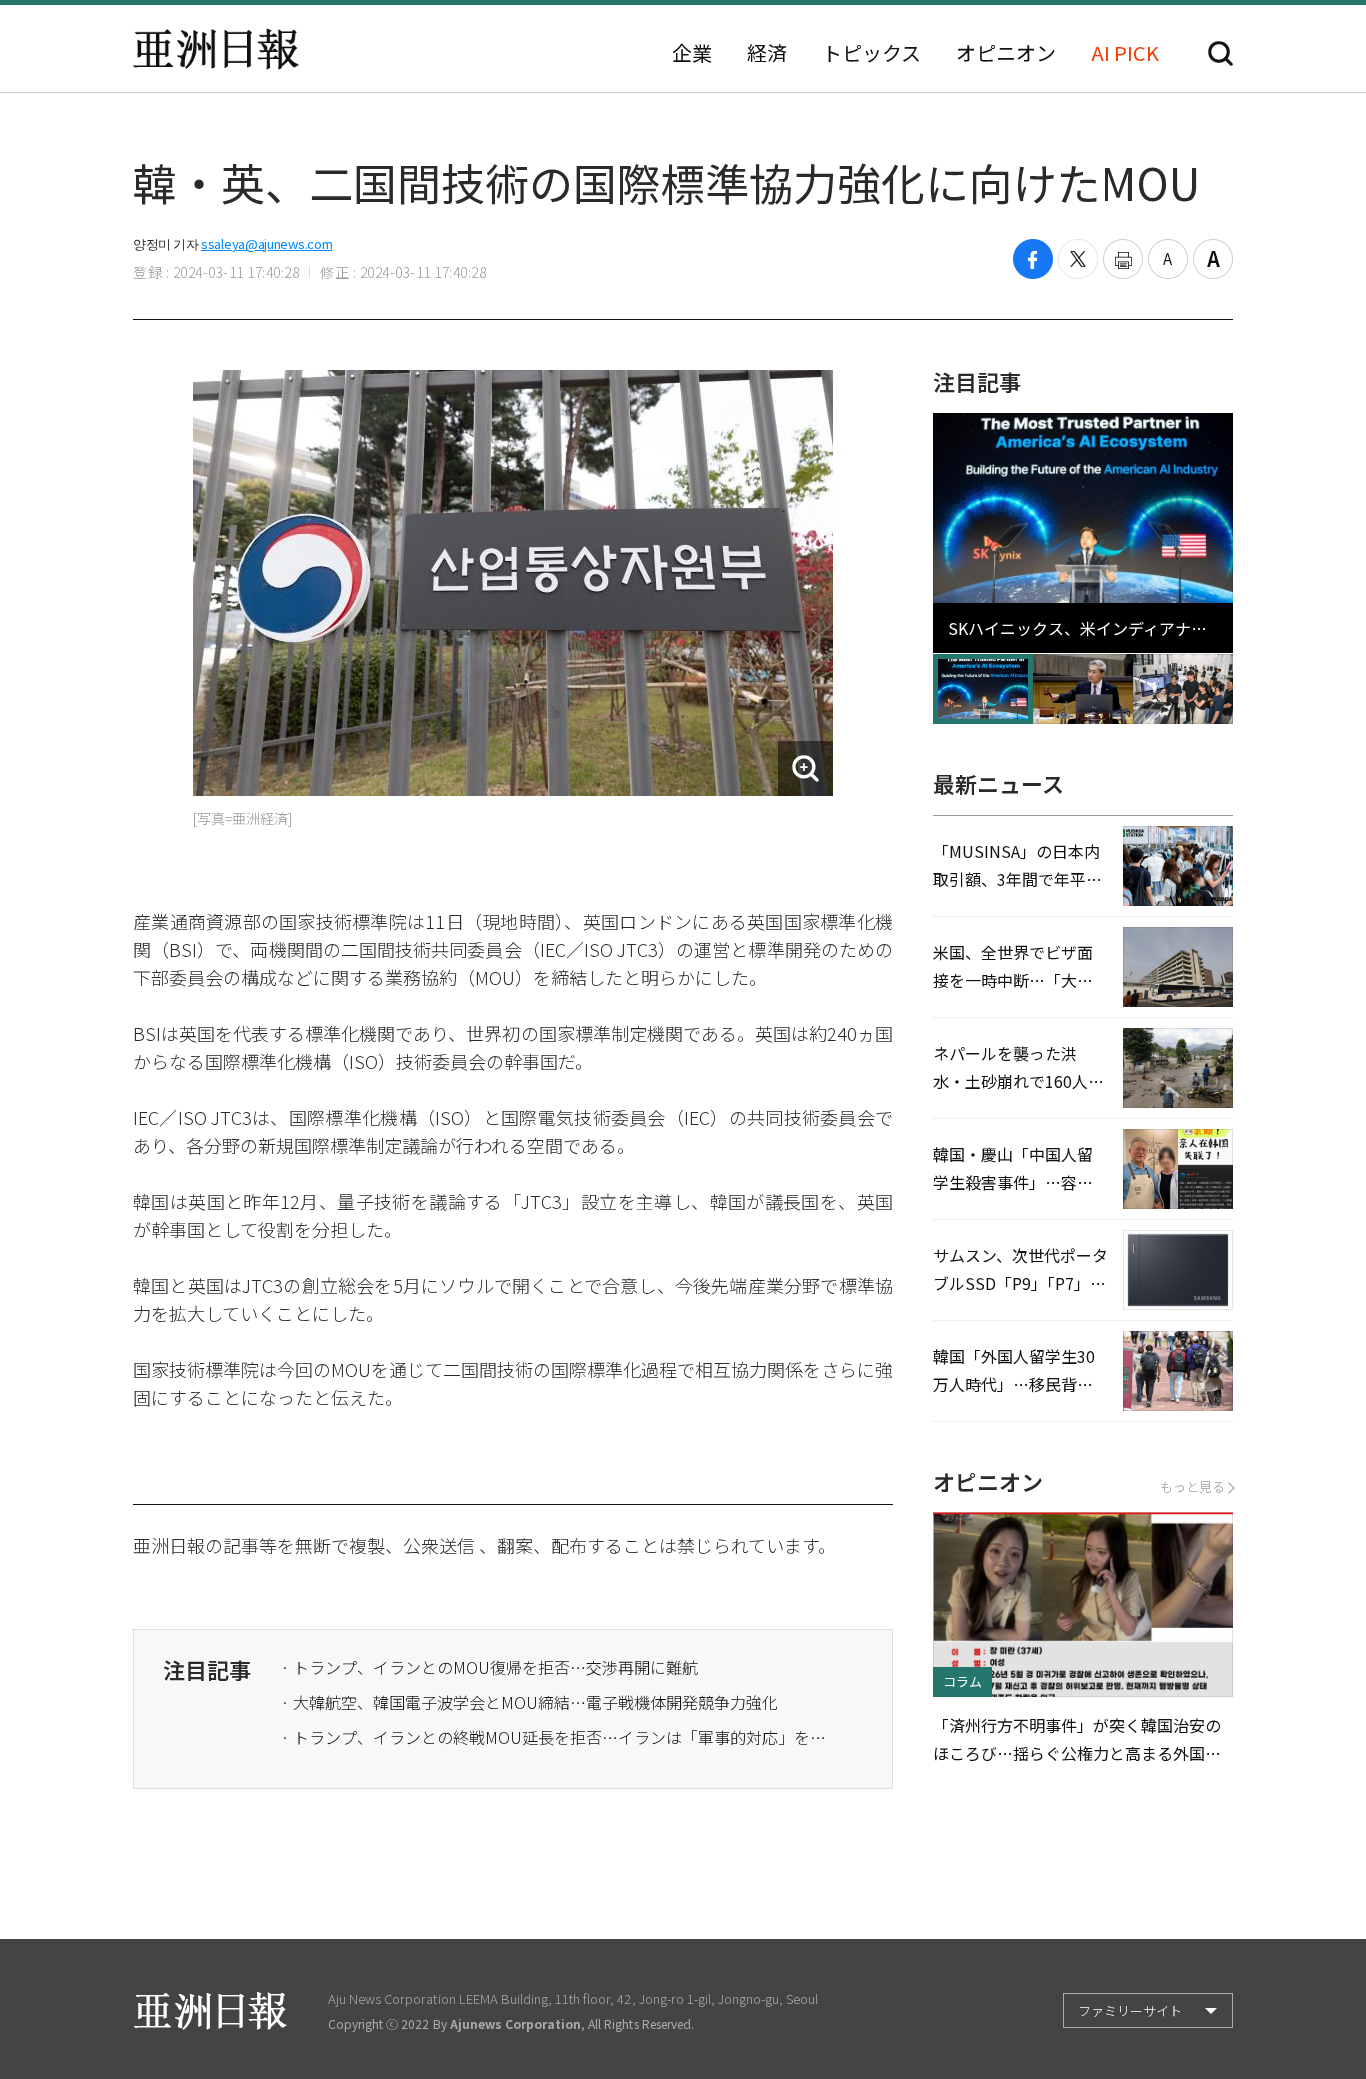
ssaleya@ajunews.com (266, 243)
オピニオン (1006, 53)
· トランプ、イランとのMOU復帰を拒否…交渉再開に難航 (489, 1667)
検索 (1220, 53)
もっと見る (1192, 1486)
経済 (767, 53)
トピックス (871, 53)
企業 (692, 53)
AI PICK (1125, 53)
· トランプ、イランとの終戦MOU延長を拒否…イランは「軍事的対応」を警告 (561, 1737)
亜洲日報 (216, 49)
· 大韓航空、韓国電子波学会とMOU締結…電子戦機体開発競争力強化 (529, 1702)
